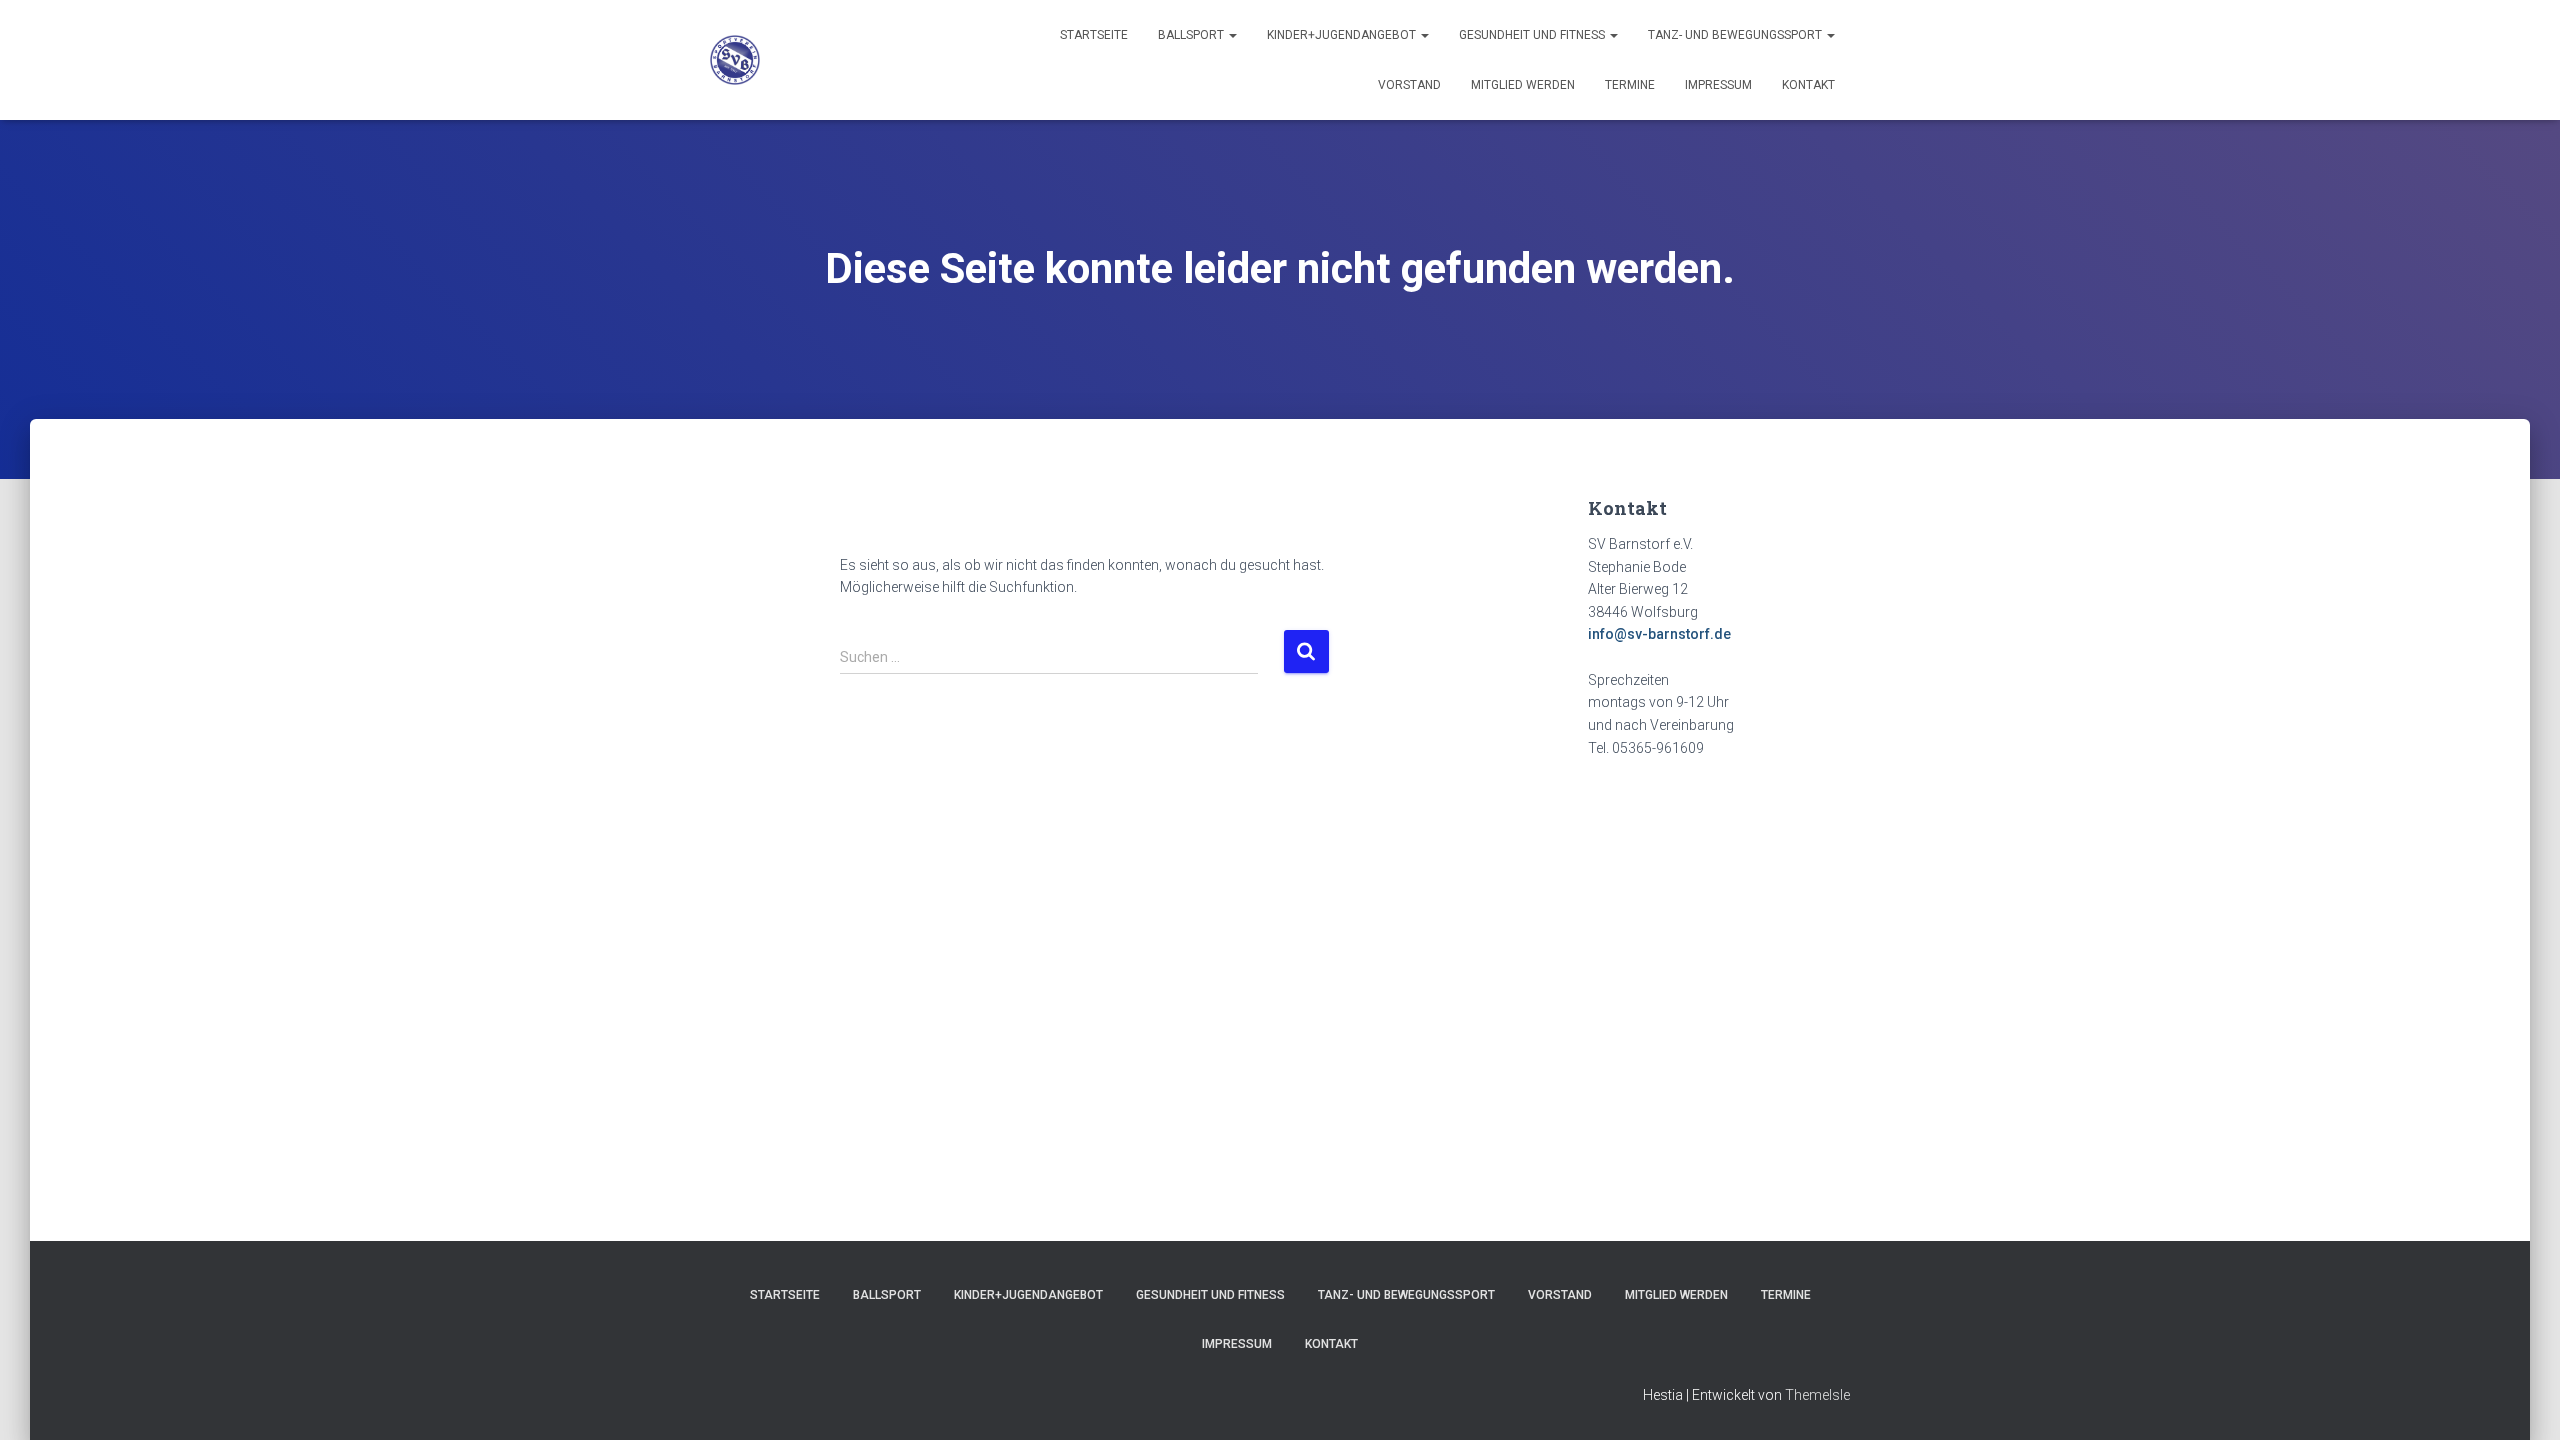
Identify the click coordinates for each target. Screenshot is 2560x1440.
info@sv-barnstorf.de (1659, 634)
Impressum (1718, 85)
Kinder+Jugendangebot (1343, 35)
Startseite (1094, 35)
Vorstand (1409, 85)
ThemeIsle (1817, 1395)
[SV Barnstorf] (735, 60)
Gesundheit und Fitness (1533, 35)
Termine (1630, 85)
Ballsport (1192, 35)
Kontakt (1808, 85)
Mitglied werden (1523, 85)
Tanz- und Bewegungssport (1736, 35)
